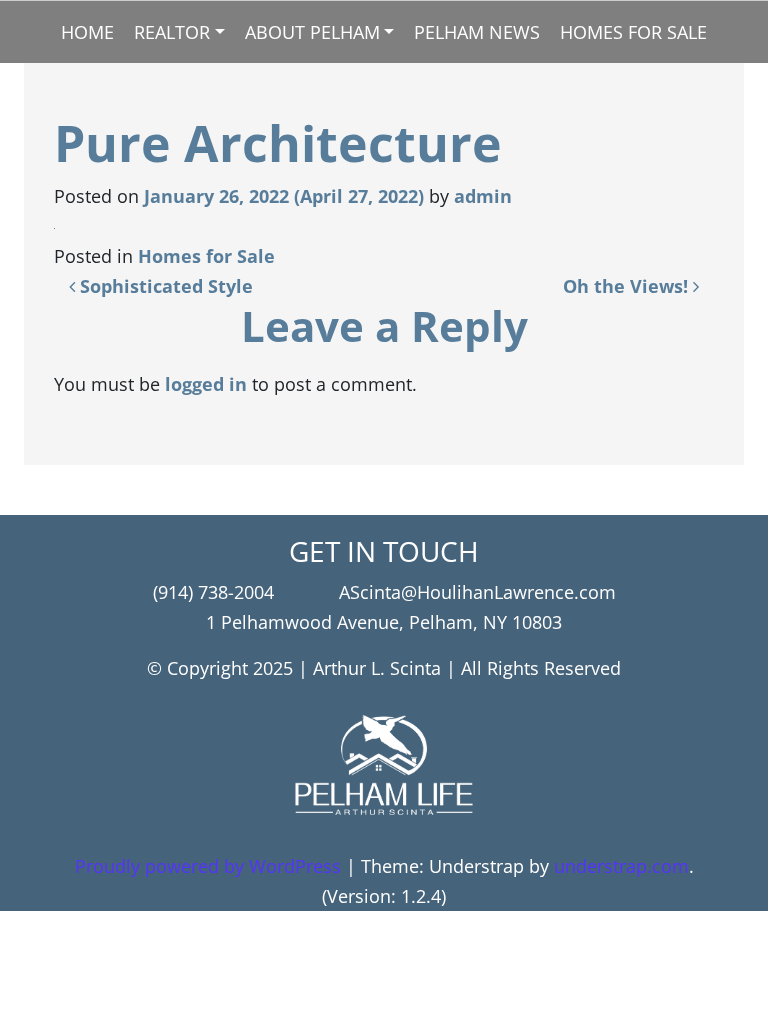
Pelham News (477, 32)
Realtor (172, 32)
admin (483, 196)
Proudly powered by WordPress (208, 866)
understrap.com (621, 866)
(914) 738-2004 (213, 592)
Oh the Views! (628, 286)
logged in (206, 384)
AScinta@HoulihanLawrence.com (477, 592)
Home (87, 32)
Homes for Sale (633, 32)
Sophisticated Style (164, 286)
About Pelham (312, 32)
